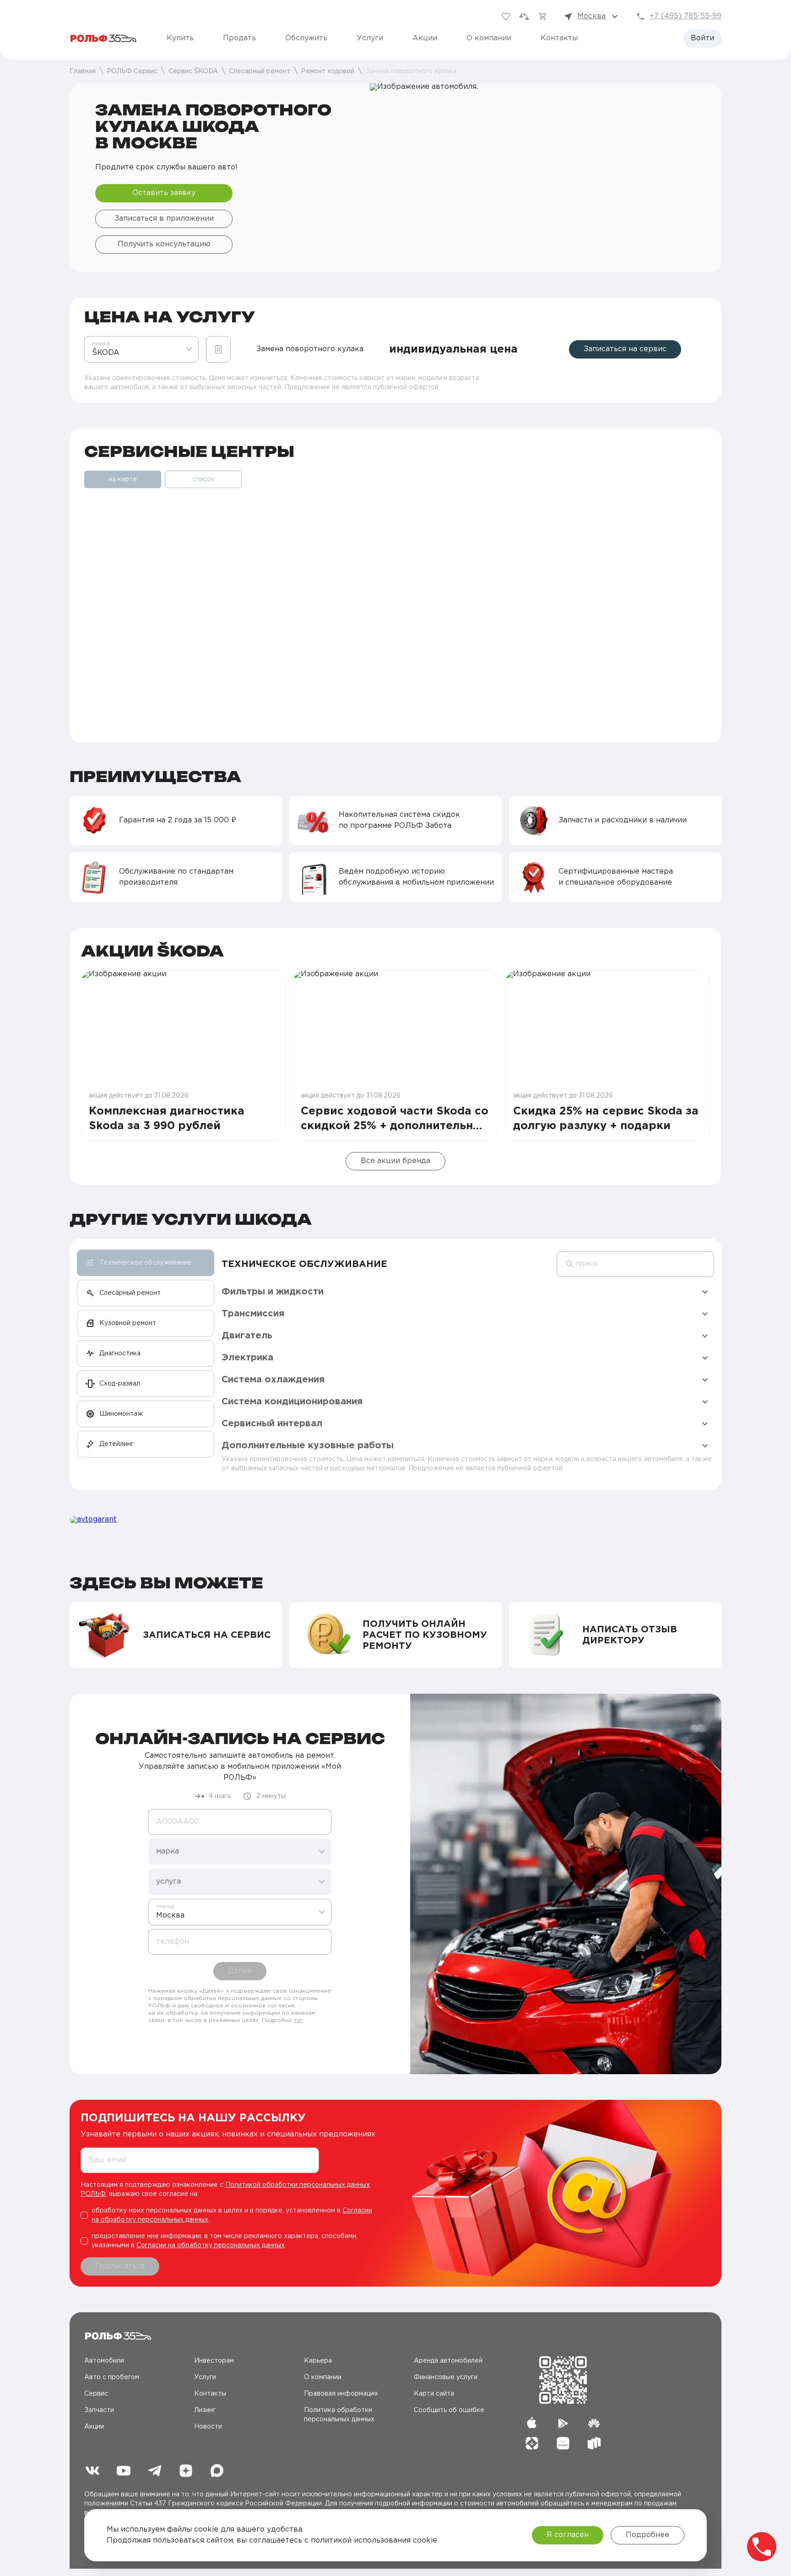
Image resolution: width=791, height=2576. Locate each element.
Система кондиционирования (292, 1402)
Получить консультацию (164, 244)
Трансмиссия (253, 1314)
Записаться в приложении (164, 219)
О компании (489, 38)
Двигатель (247, 1336)
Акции (425, 38)
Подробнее (647, 2535)
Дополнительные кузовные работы (308, 1446)
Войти (702, 38)
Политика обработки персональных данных (339, 2415)
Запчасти (99, 2410)
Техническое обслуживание (304, 1264)
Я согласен (568, 2535)
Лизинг (205, 2410)
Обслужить (306, 38)
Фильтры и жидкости (273, 1292)
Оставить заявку (164, 193)
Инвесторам (214, 2361)
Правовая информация (341, 2394)
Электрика (247, 1358)
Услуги (370, 38)
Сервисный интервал (272, 1424)
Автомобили (104, 2361)
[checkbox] (231, 2215)
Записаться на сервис (625, 349)
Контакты (559, 38)
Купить (180, 38)
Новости (208, 2427)
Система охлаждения (273, 1380)
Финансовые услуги (446, 2377)
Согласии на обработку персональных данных (211, 2245)
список (203, 479)
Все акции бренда (395, 1161)
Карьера (318, 2361)
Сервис (96, 2394)
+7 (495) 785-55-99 (685, 16)
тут (298, 2020)
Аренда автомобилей (448, 2361)
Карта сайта (434, 2394)
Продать (239, 38)
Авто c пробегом (112, 2377)
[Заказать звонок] (762, 2547)
